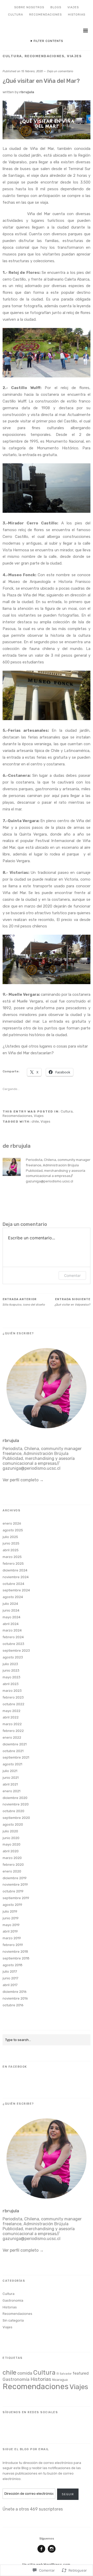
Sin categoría (13, 2320)
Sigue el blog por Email (26, 2449)
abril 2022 (11, 1717)
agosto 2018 (13, 1965)
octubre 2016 (13, 2005)
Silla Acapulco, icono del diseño (24, 1302)
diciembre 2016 (15, 1992)
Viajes (73, 7)
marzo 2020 (12, 1858)
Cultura (16, 15)
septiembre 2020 (16, 1818)
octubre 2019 (13, 1891)
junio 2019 (11, 1918)
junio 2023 (11, 1670)
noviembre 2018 (15, 1952)
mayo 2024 (11, 1617)
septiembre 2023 (16, 1651)
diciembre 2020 (15, 1798)
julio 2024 (10, 1604)
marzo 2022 (12, 1724)
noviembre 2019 (15, 1885)
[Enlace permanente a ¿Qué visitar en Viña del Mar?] (47, 138)
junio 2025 (11, 1543)
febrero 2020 (13, 1865)
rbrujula (27, 92)
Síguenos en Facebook (41, 2552)
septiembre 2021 (16, 1757)
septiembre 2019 (16, 1898)
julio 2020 (10, 1831)
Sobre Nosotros (29, 7)
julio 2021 (10, 1771)
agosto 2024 (13, 1597)
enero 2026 (12, 1523)
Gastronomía (13, 2300)
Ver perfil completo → (23, 1480)
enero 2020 (12, 1871)
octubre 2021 (13, 1751)
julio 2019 (10, 1911)
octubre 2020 (13, 1811)
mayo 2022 (11, 1711)
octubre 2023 (13, 1644)
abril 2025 (11, 1550)
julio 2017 (10, 1971)
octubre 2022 (13, 1704)
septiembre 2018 (16, 1958)
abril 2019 (10, 1931)
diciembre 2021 (15, 1744)
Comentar (72, 1275)
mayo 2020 (11, 1844)
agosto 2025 (13, 1530)
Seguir (68, 2494)
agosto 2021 (12, 1764)
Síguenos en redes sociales (30, 2412)
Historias (77, 15)
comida (25, 2373)
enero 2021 (11, 1791)
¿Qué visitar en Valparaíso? (72, 1302)
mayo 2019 (11, 1925)
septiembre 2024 (16, 1590)
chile (35, 1121)
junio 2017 (10, 1978)
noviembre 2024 (16, 1577)
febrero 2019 (13, 1945)
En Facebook (15, 2067)
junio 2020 (11, 1838)
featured (81, 2373)
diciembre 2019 (15, 1878)
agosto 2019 (12, 1905)
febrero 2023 (13, 1697)
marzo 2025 (12, 1557)
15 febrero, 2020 (32, 71)
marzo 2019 (12, 1938)
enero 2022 (12, 1737)
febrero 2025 (13, 1564)
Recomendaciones (45, 15)
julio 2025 (10, 1537)
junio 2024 (11, 1610)
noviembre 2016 (15, 1998)
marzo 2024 (12, 1630)
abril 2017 (10, 1985)
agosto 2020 (13, 1824)
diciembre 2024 (15, 1570)
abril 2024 (11, 1624)
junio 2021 (11, 1778)
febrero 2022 (13, 1731)
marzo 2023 (12, 1691)
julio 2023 (10, 1664)
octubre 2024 (13, 1584)
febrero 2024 (13, 1637)
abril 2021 (10, 1784)
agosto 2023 (13, 1657)
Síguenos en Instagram (52, 2552)
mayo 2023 (11, 1677)
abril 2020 (11, 1851)
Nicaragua (60, 2380)
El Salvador (64, 2374)
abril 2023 (11, 1684)
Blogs (56, 7)
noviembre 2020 (16, 1804)
